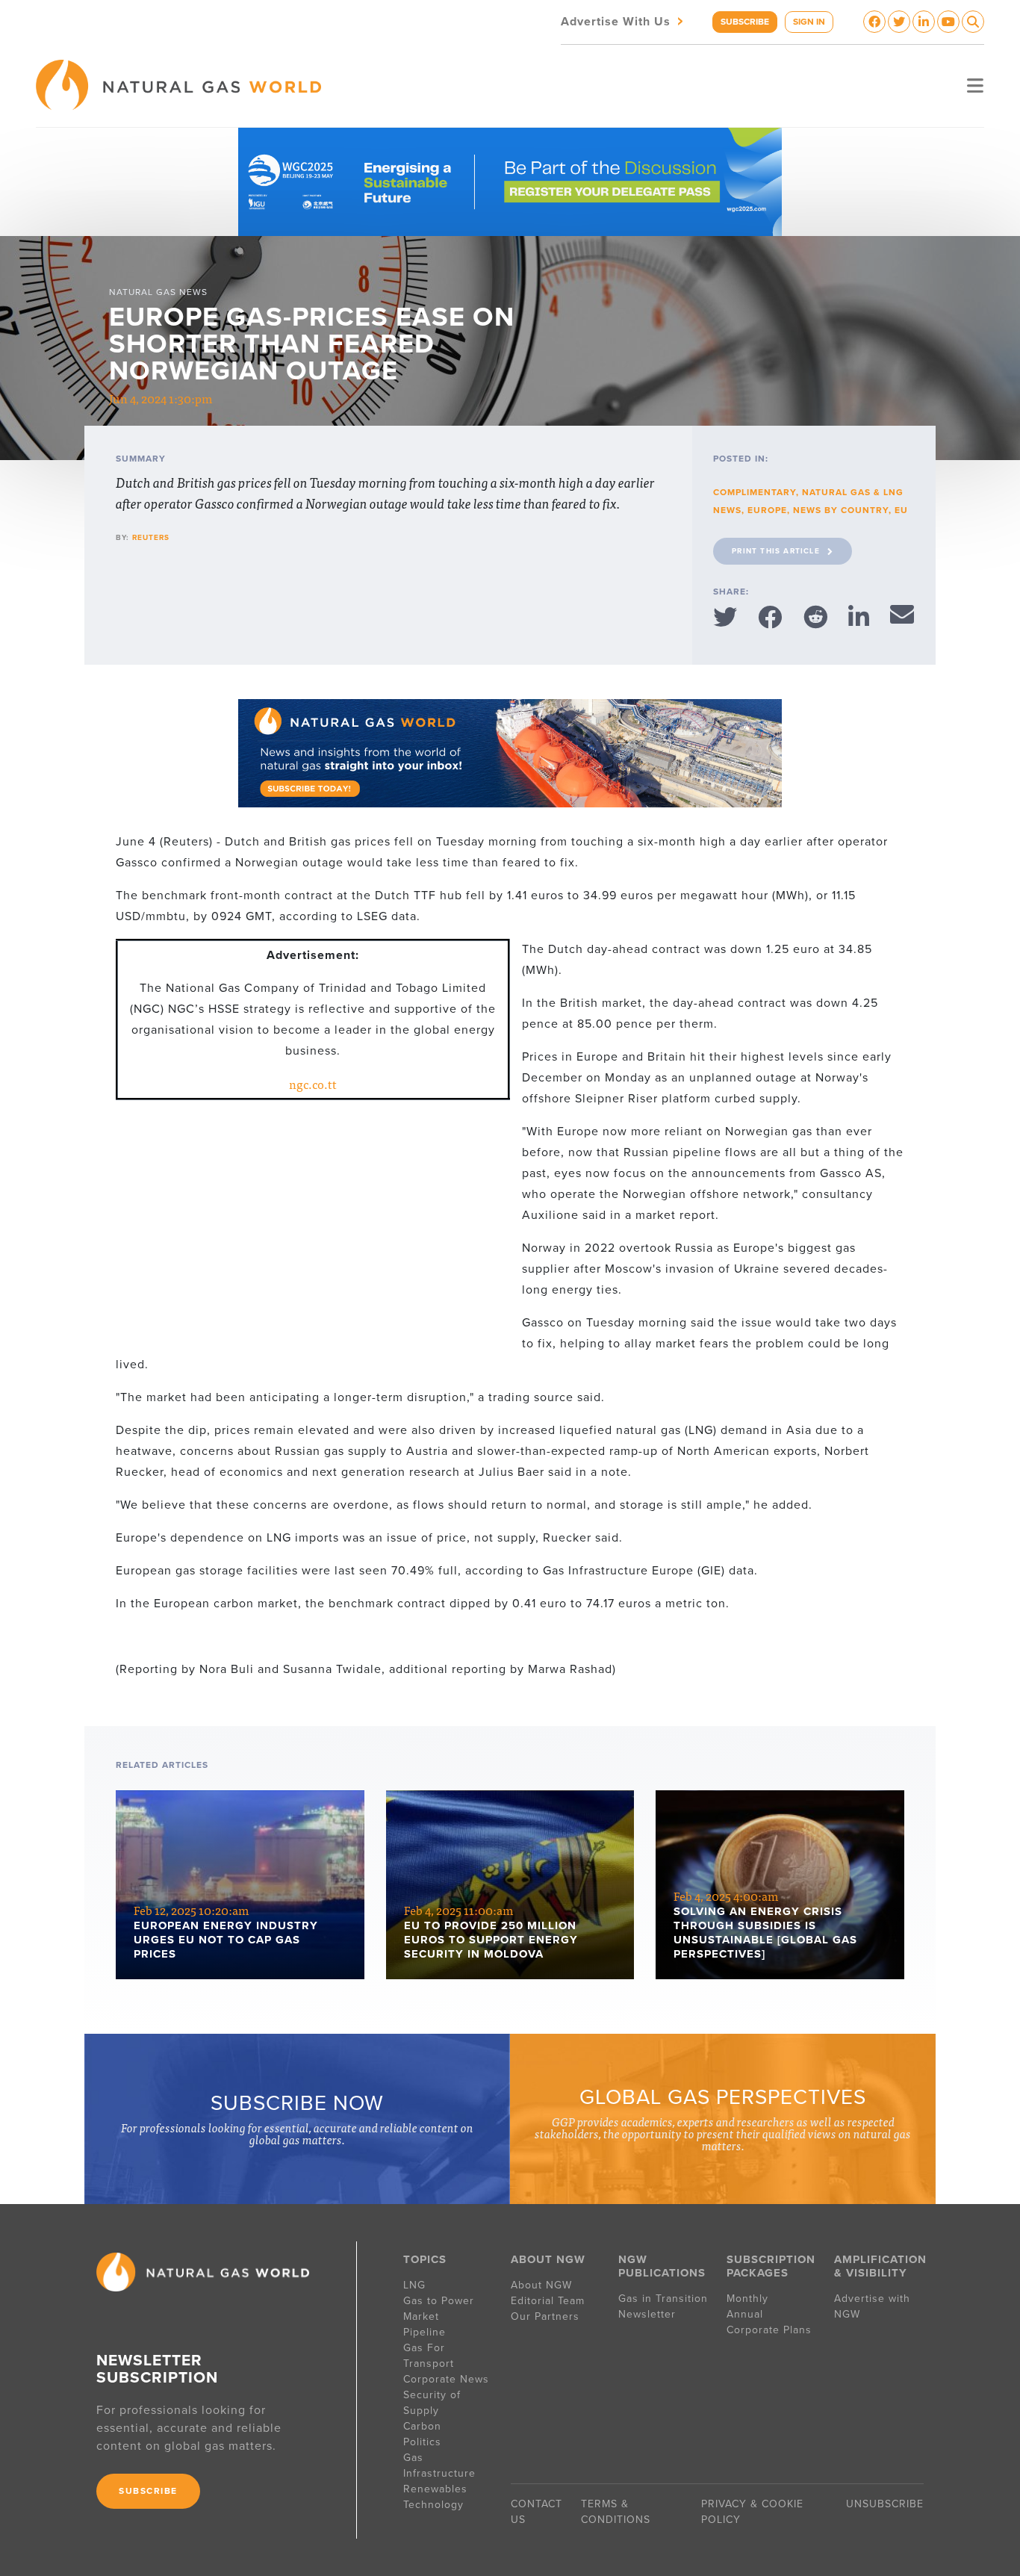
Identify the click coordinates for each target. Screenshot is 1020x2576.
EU (901, 510)
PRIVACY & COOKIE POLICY (752, 2512)
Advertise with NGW (872, 2306)
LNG (414, 2285)
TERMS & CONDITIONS (616, 2512)
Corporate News (446, 2379)
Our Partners (545, 2316)
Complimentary (755, 492)
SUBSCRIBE (745, 22)
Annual (745, 2314)
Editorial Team (548, 2301)
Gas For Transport (429, 2356)
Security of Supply (432, 2403)
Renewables (435, 2489)
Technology (433, 2505)
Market (421, 2316)
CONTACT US (537, 2512)
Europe (767, 510)
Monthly (747, 2299)
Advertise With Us (623, 21)
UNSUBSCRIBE (885, 2504)
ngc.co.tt (313, 1084)
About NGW (541, 2285)
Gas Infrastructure (439, 2465)
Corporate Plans (769, 2330)
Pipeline (426, 2332)
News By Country (841, 510)
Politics (422, 2442)
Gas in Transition (663, 2299)
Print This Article (776, 551)
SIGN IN (809, 22)
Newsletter (647, 2314)
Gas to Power (439, 2301)
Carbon (422, 2426)
